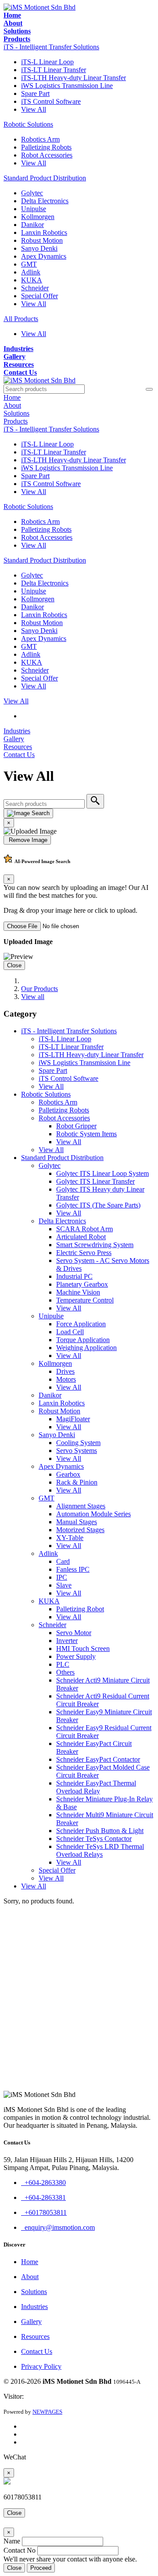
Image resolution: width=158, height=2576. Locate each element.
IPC (62, 1577)
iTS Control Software (51, 101)
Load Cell (70, 1332)
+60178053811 (44, 2212)
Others (65, 1672)
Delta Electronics (45, 201)
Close (14, 965)
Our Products (39, 989)
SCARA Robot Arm (84, 1229)
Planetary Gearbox (82, 1284)
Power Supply (76, 1656)
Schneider (35, 288)
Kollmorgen (38, 217)
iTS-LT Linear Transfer (54, 70)
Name (12, 2541)
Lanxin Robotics (44, 232)
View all (33, 997)
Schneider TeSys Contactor (94, 1839)
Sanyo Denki (39, 248)
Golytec (32, 193)
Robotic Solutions (28, 124)
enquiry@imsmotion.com (58, 2227)
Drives (65, 1371)
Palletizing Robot (80, 1609)
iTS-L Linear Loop (47, 62)
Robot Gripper (76, 1126)
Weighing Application (86, 1348)
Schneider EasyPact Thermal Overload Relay (96, 1787)
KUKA (32, 280)
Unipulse (34, 209)
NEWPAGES (47, 2412)
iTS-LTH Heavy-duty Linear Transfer (74, 78)
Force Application (81, 1324)
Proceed (41, 2568)
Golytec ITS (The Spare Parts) (98, 1205)
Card (63, 1561)
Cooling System (78, 1443)
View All (34, 109)
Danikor (32, 225)
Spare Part (35, 93)
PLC (63, 1664)
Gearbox (68, 1474)
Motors (66, 1379)
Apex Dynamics (44, 256)
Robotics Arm (40, 139)
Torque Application (83, 1340)
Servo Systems (77, 1451)
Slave (64, 1585)
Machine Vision (78, 1292)
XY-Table (70, 1538)
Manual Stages (77, 1522)
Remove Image (27, 840)
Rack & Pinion (77, 1482)
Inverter (67, 1641)
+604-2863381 (43, 2197)
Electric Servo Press (84, 1253)
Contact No (20, 2550)
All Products (21, 319)
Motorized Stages (80, 1530)
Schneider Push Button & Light (100, 1831)
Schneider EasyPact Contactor (98, 1759)
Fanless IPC (73, 1569)
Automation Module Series (93, 1514)
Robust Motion (42, 240)
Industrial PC (74, 1276)
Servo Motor (74, 1633)
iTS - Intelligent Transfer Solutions (51, 47)
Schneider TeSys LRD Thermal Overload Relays (100, 1850)
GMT (29, 264)
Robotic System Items (86, 1134)
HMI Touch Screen (83, 1648)
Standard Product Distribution (45, 178)
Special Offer (39, 296)
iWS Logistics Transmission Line (67, 86)
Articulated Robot (81, 1237)
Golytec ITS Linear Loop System (102, 1173)
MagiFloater (73, 1419)
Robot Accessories (47, 155)
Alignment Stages (81, 1506)
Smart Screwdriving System (95, 1245)
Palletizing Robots (46, 147)
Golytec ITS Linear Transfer (95, 1181)
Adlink (31, 272)
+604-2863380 (43, 2183)
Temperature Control (85, 1300)
